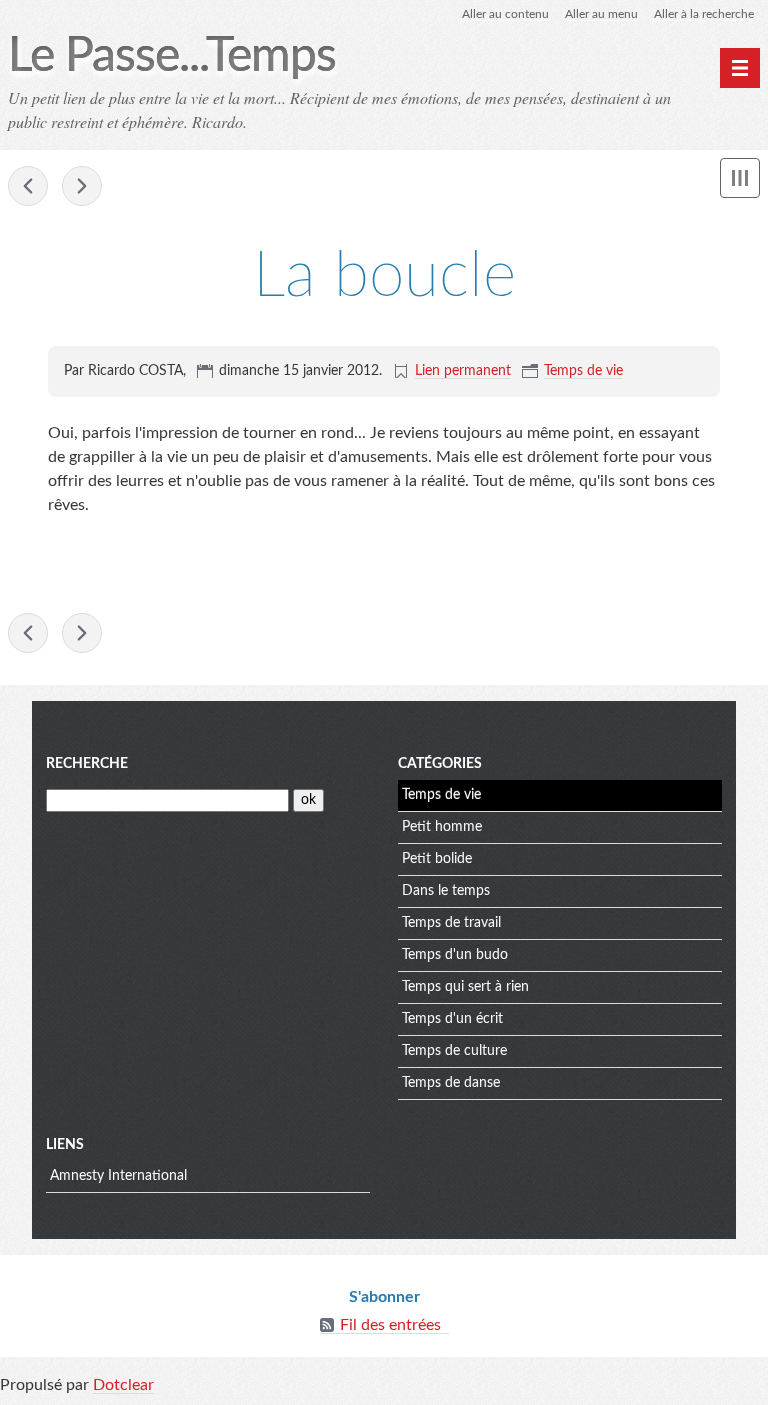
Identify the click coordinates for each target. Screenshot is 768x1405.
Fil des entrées (390, 1325)
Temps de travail (451, 923)
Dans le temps (446, 891)
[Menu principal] (740, 68)
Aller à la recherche (704, 14)
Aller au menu (601, 14)
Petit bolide (437, 859)
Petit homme (442, 827)
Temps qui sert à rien (465, 987)
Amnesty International (118, 1176)
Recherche (87, 764)
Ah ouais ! (82, 186)
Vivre (28, 186)
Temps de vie (583, 371)
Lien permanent (463, 371)
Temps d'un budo (455, 955)
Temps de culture (454, 1051)
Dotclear (123, 1385)
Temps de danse (451, 1083)
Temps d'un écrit (452, 1019)
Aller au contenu (505, 14)
